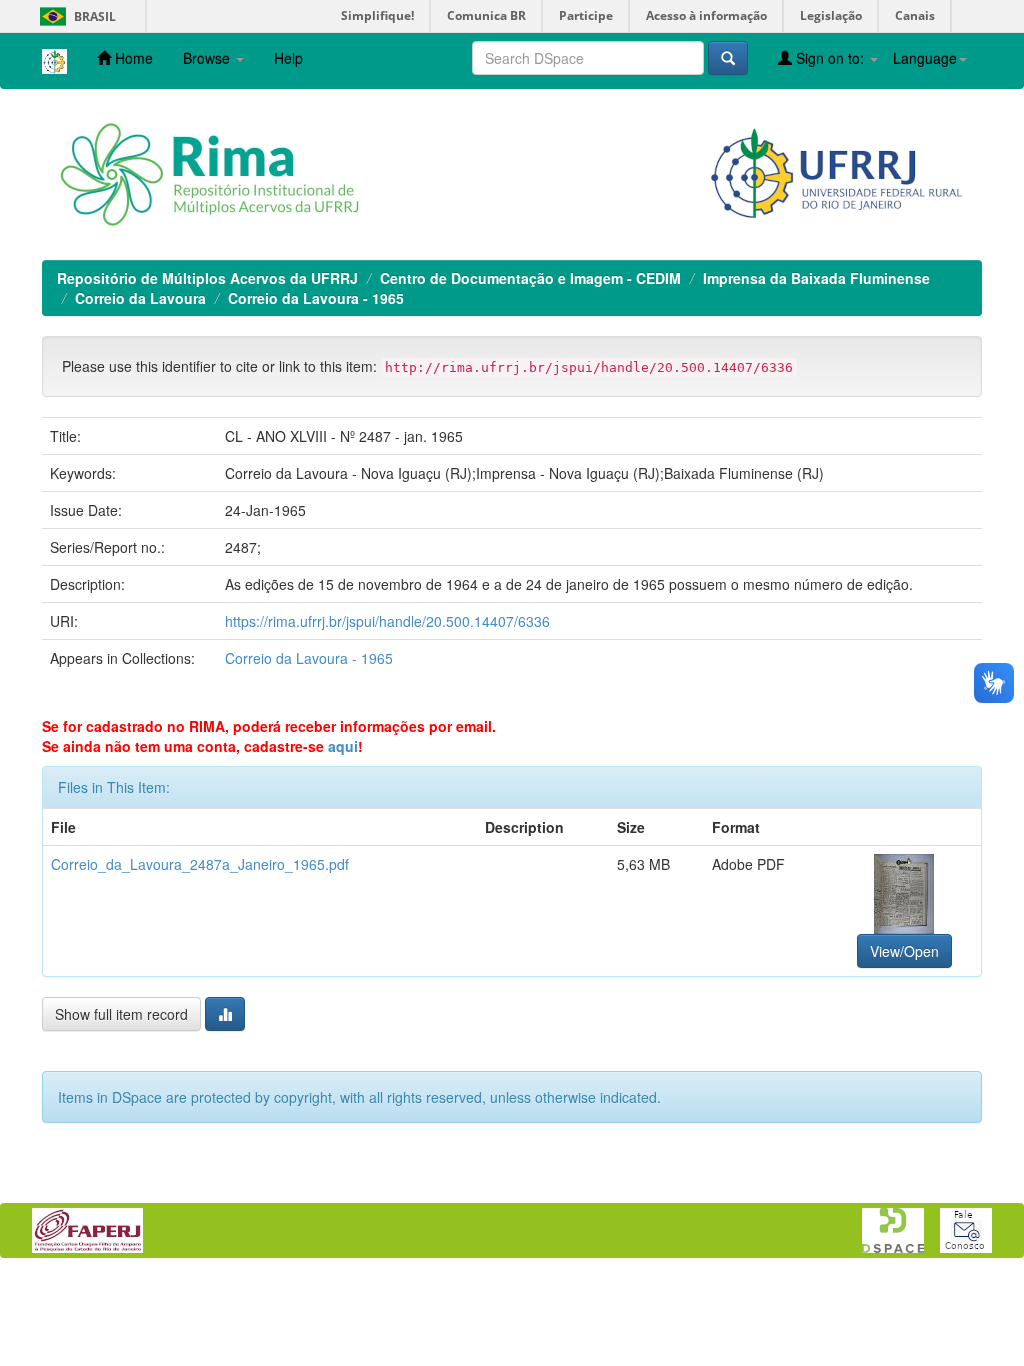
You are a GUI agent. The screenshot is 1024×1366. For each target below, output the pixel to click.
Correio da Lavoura (140, 298)
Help (288, 58)
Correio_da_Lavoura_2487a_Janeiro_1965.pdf (200, 864)
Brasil (74, 16)
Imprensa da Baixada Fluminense (816, 278)
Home (132, 58)
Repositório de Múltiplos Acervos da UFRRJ (207, 278)
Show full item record (121, 1014)
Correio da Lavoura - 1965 (316, 298)
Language (925, 58)
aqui (343, 746)
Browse (208, 58)
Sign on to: (830, 58)
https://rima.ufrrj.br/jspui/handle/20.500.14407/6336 (387, 621)
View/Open (904, 951)
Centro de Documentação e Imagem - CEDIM (530, 278)
